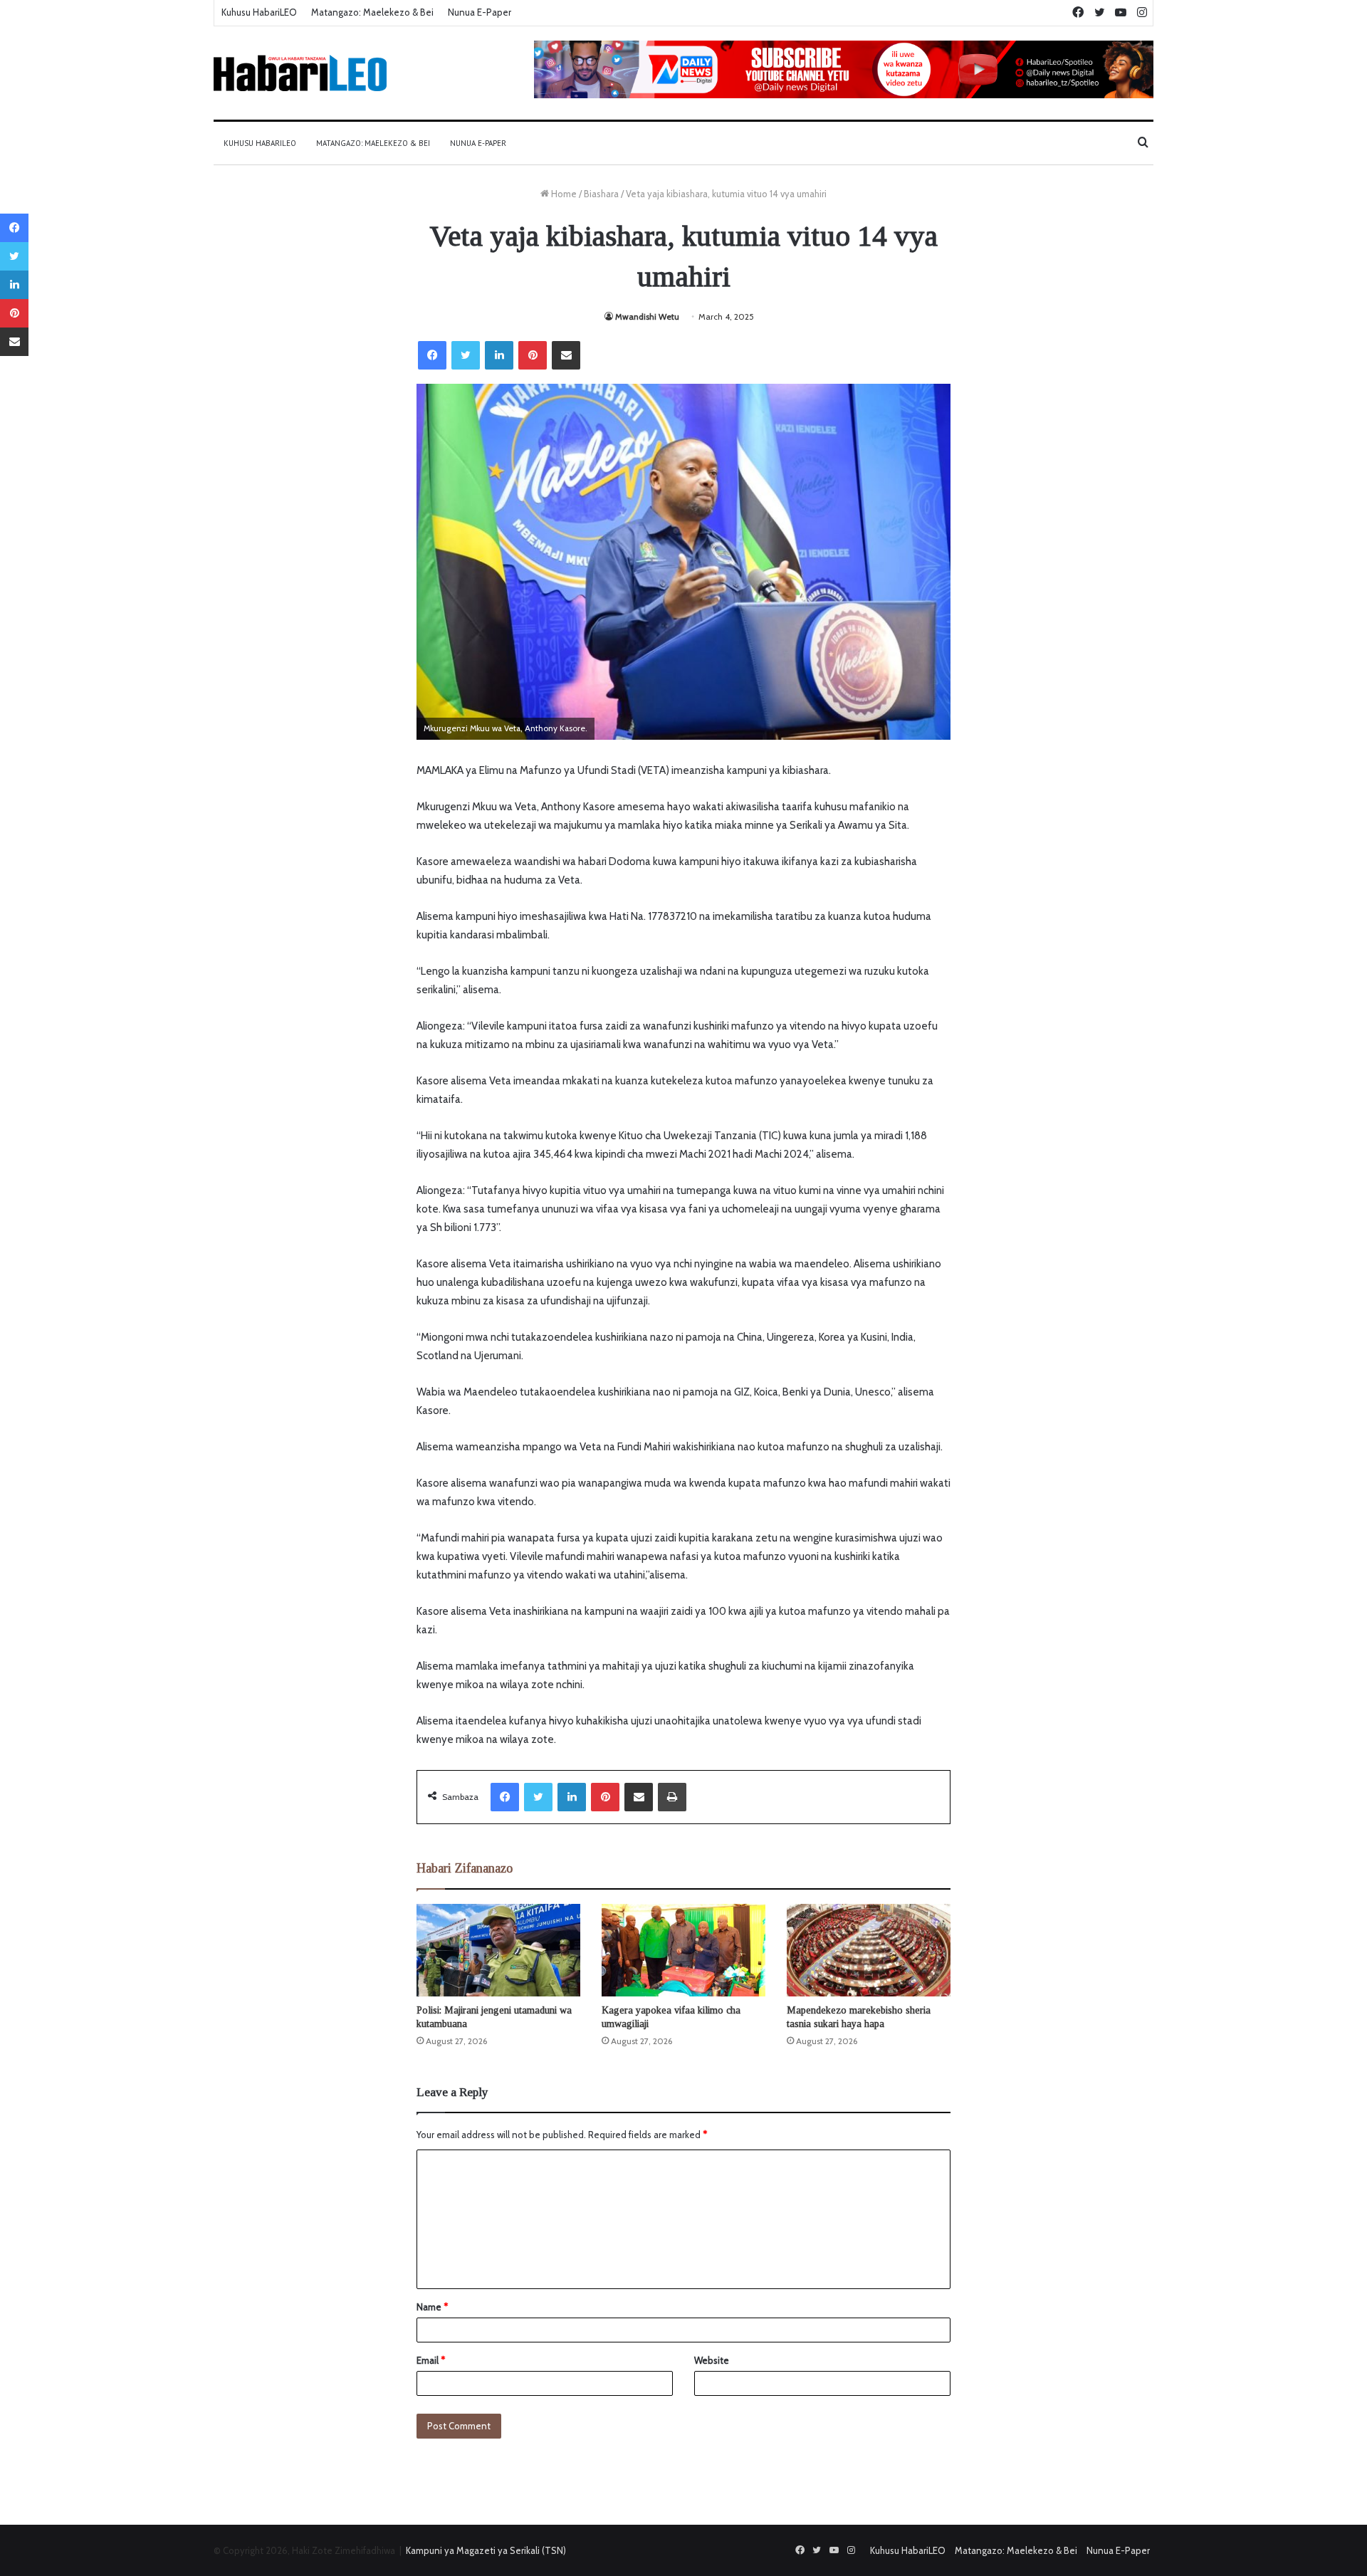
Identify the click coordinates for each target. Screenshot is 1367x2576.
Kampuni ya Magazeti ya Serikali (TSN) (486, 2550)
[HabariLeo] (300, 73)
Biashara (601, 194)
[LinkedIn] (499, 355)
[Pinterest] (533, 355)
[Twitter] (466, 355)
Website (712, 2360)
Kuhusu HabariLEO (259, 12)
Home (563, 194)
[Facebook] (432, 355)
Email (431, 2360)
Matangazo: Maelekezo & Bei (372, 12)
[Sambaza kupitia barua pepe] (566, 355)
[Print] (672, 1797)
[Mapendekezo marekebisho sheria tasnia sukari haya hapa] (869, 1950)
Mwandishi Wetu (647, 316)
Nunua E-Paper (480, 12)
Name (432, 2307)
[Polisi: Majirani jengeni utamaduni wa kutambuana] (498, 1950)
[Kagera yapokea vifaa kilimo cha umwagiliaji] (683, 1950)
